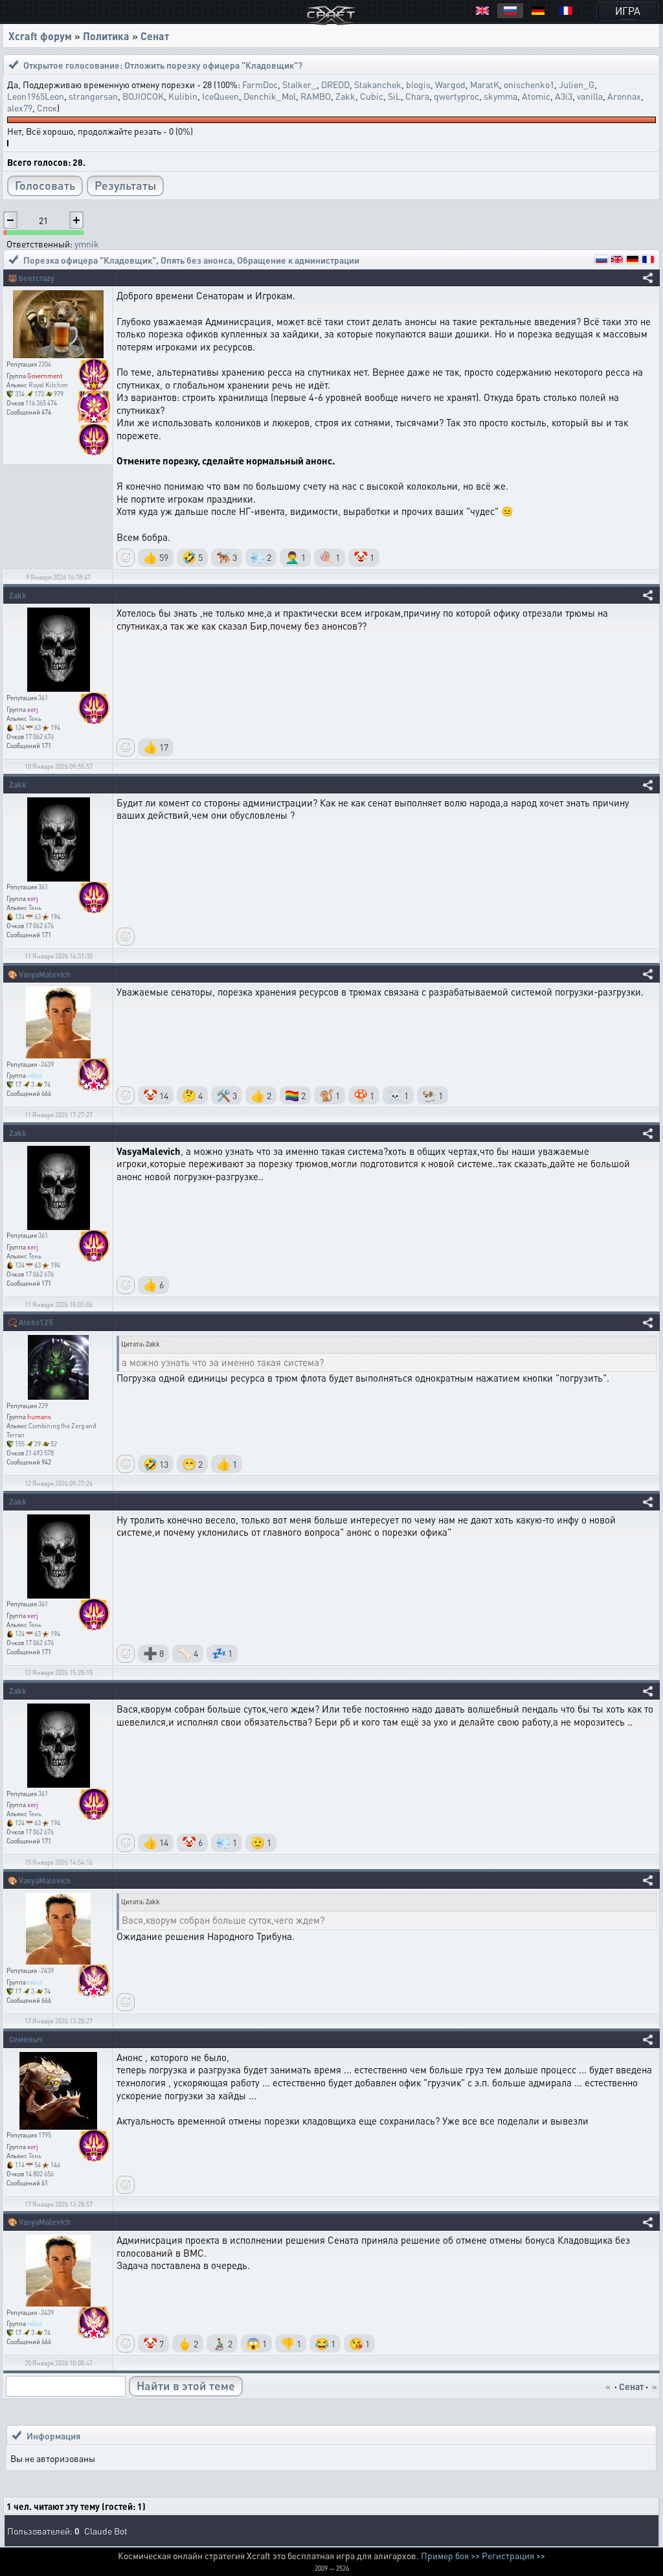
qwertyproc (456, 96)
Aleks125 (36, 1322)
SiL (394, 96)
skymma (500, 96)
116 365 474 (41, 403)
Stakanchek (378, 84)
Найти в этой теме (186, 2385)
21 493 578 (39, 1453)
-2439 (46, 1064)
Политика (106, 36)
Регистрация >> (513, 2555)
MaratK (485, 84)
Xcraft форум (40, 36)
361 (43, 698)
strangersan (93, 96)
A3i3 (564, 96)
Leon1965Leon (36, 96)
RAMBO (316, 96)
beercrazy (37, 278)
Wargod (450, 84)
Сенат (155, 36)
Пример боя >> (450, 2555)
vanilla (590, 96)
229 (43, 1406)
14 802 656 (39, 2174)
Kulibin (183, 96)
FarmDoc (260, 84)
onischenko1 (529, 84)
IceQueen (220, 96)
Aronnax (624, 96)
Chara (417, 96)
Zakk (345, 96)
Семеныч (26, 2039)
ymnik (87, 244)
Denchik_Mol (270, 96)
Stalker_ (299, 84)
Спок (47, 108)
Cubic (372, 96)
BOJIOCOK (143, 96)
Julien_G (577, 84)
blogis (418, 84)
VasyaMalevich (45, 975)
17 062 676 (39, 736)
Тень (35, 718)
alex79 (20, 108)
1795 (45, 2135)
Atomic (536, 96)
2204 (45, 364)
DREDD (335, 84)
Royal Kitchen (48, 385)
